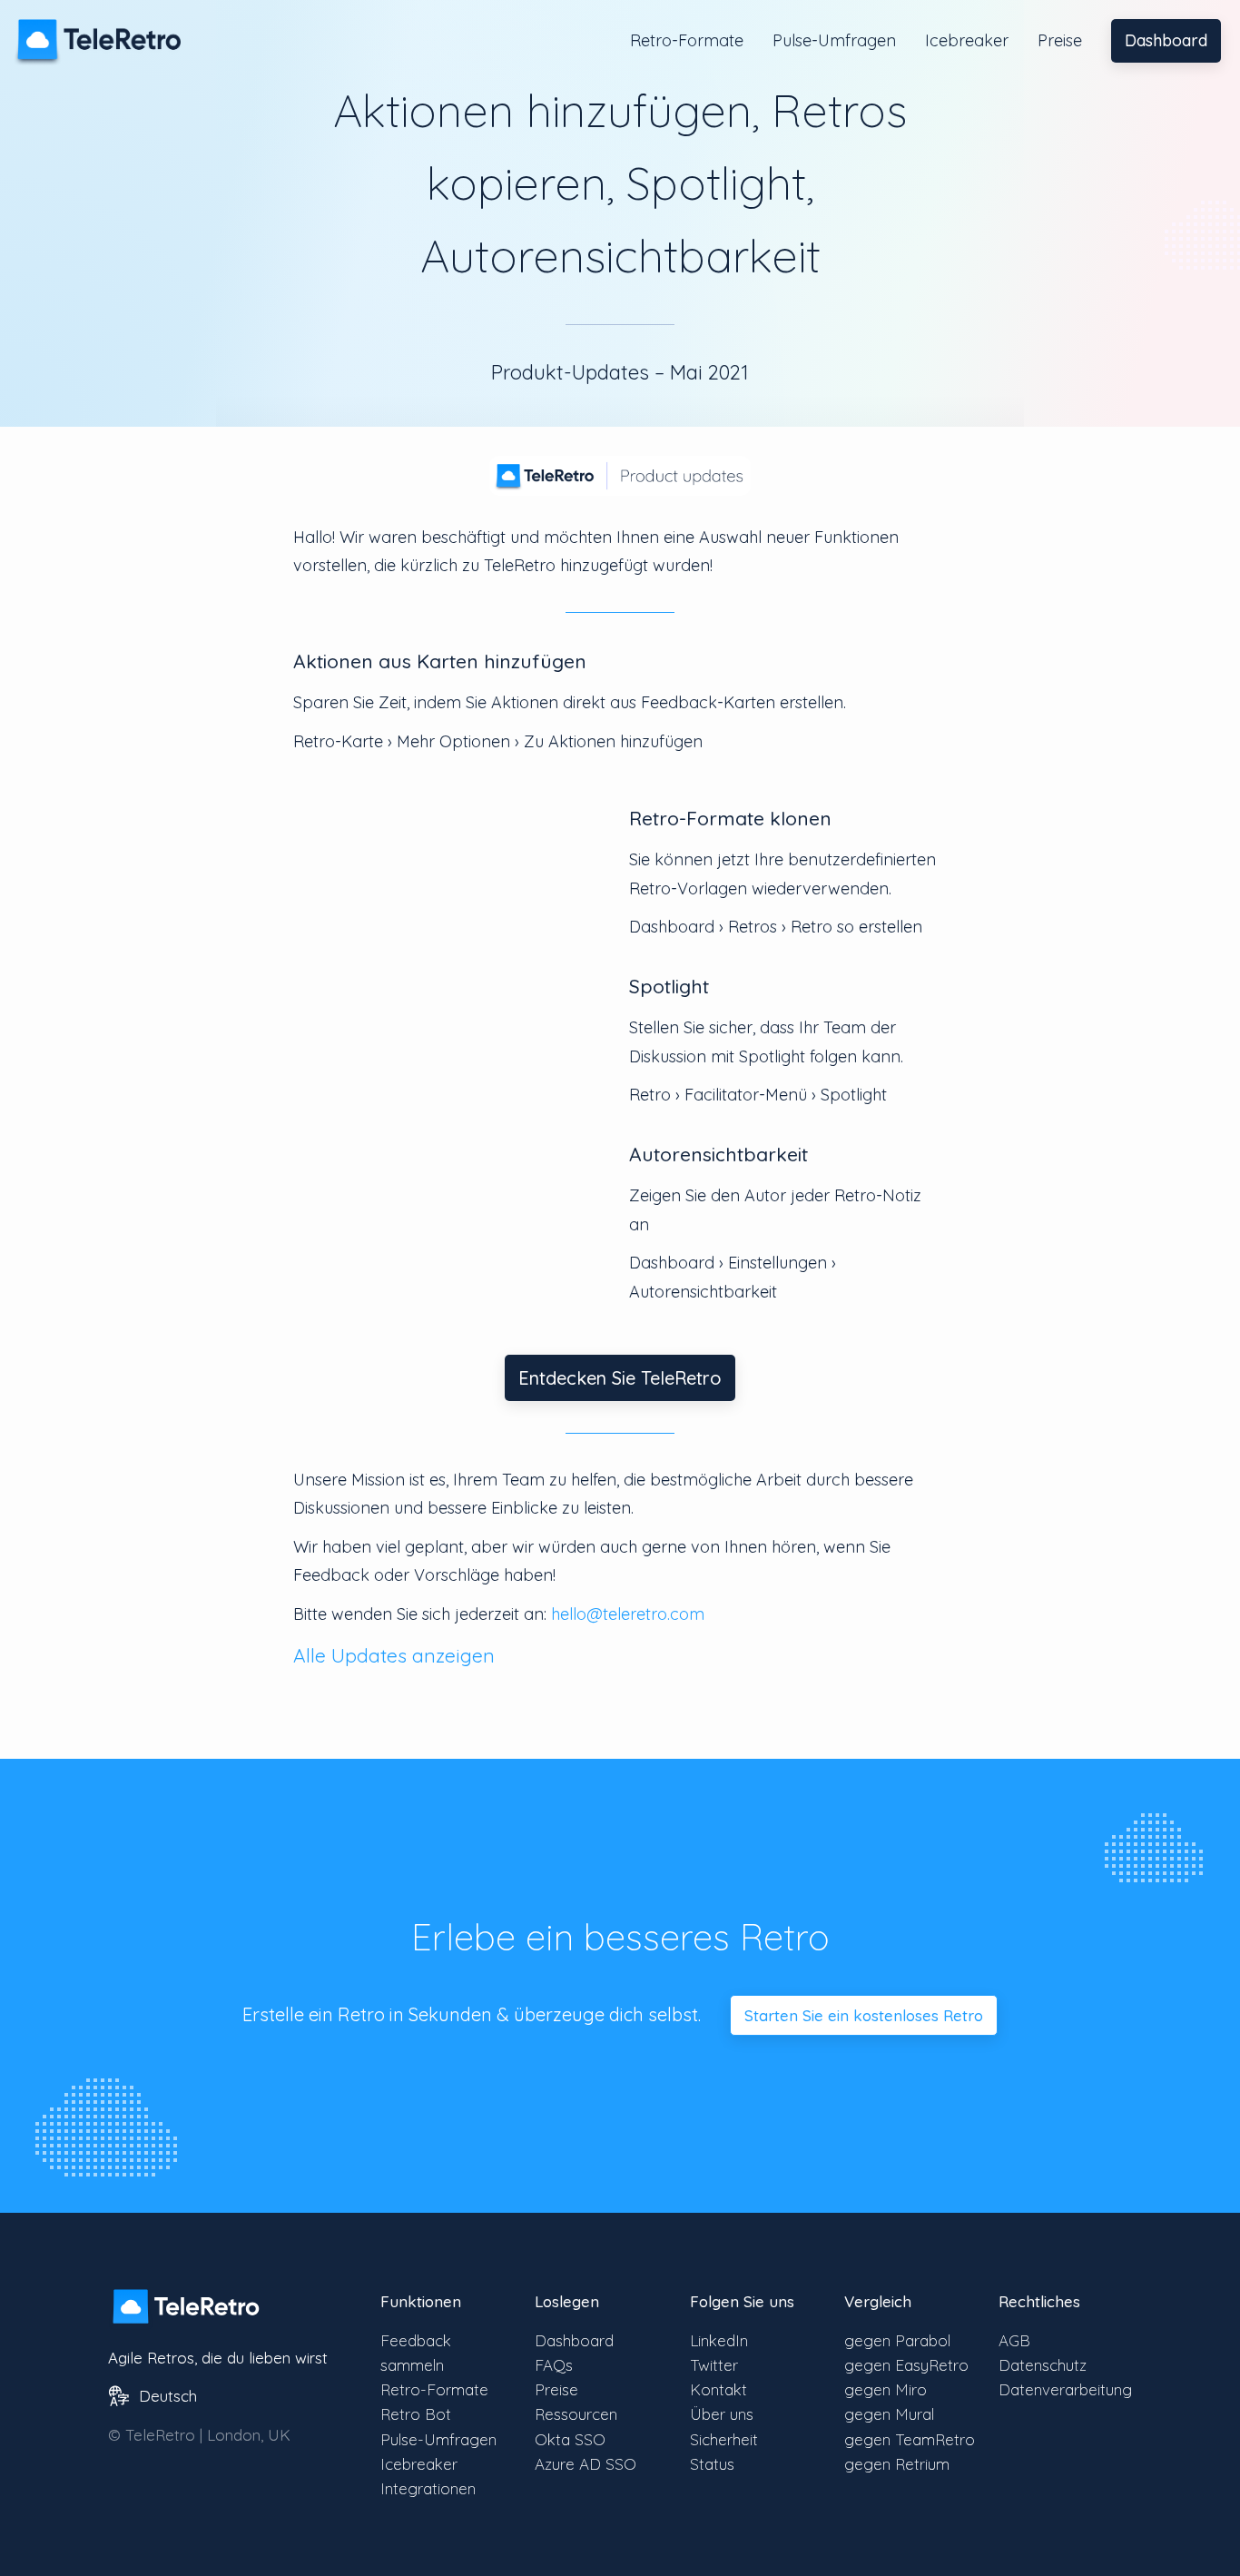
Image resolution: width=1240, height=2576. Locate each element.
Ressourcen (576, 2414)
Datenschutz (1043, 2365)
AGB (1014, 2340)
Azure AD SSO (586, 2464)
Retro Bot (416, 2414)
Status (712, 2464)
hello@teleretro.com (628, 1614)
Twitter (714, 2365)
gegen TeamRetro (910, 2439)
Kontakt (718, 2389)
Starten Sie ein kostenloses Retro (864, 2015)
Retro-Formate (687, 40)
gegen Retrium (897, 2464)
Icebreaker (967, 40)
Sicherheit (724, 2439)
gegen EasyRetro (906, 2365)
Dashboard (1166, 40)
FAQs (554, 2365)
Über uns (722, 2414)
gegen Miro (886, 2389)
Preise (1060, 40)
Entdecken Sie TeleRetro (620, 1378)
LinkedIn (719, 2340)
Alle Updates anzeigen (394, 1655)
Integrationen (428, 2488)
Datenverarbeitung (1065, 2389)
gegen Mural (889, 2414)
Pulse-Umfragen (834, 40)
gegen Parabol (897, 2340)
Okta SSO (570, 2439)
